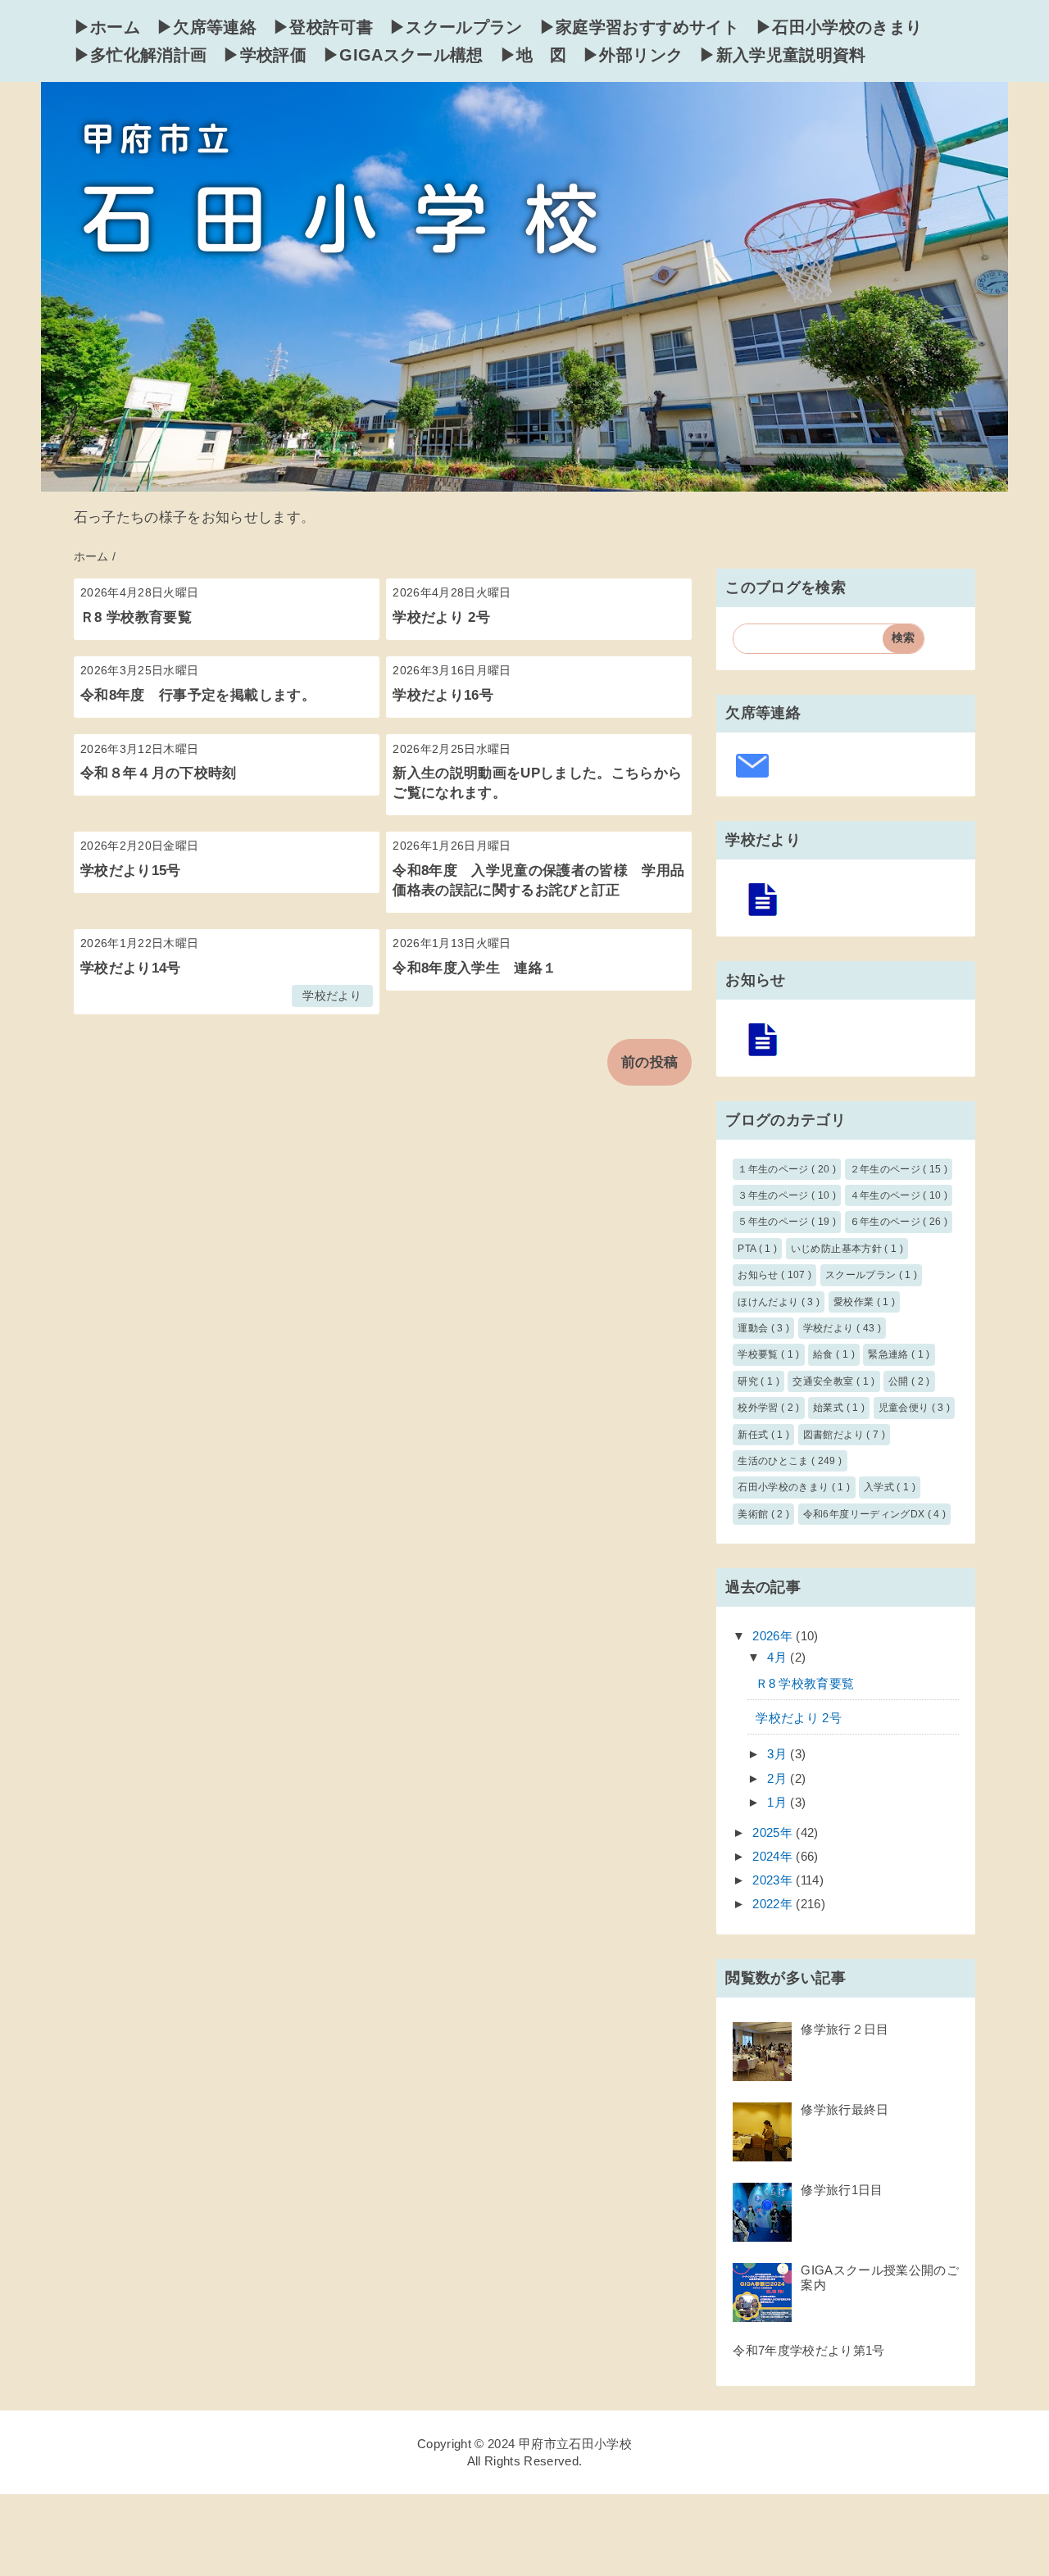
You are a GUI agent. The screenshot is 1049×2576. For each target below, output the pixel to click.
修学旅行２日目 (845, 2029)
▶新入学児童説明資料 (782, 55)
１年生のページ (774, 1169)
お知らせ (759, 1275)
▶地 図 (533, 55)
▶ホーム (107, 27)
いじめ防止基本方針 (838, 1249)
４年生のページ (887, 1195)
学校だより (332, 996)
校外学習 (759, 1408)
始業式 (829, 1408)
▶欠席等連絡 (207, 27)
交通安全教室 (824, 1381)
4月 (779, 1657)
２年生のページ (887, 1169)
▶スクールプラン (456, 27)
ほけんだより (769, 1302)
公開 (900, 1381)
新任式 (754, 1435)
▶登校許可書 (323, 27)
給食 (824, 1354)
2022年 (774, 1904)
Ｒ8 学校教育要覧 (136, 617)
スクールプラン (862, 1275)
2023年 (774, 1880)
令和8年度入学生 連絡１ (475, 968)
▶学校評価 (265, 55)
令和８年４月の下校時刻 (159, 773)
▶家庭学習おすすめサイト (639, 27)
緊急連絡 (890, 1354)
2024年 (774, 1856)
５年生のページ (774, 1222)
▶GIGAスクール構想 (403, 55)
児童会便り (905, 1408)
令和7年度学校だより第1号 (808, 2350)
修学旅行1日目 (842, 2190)
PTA (748, 1249)
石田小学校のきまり (784, 1487)
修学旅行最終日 (845, 2109)
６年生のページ (887, 1222)
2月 (779, 1778)
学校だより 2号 (441, 617)
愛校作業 (855, 1302)
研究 (749, 1381)
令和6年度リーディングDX (865, 1514)
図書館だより (835, 1435)
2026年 (774, 1636)
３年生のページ (774, 1195)
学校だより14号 (131, 968)
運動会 (754, 1328)
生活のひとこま (774, 1461)
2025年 (774, 1832)
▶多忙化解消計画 (141, 55)
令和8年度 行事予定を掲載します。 (198, 695)
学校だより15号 (131, 871)
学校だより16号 (443, 695)
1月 (779, 1802)
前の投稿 (649, 1062)
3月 (779, 1754)
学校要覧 (759, 1354)
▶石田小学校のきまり (839, 27)
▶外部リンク (633, 55)
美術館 (754, 1514)
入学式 (880, 1487)
